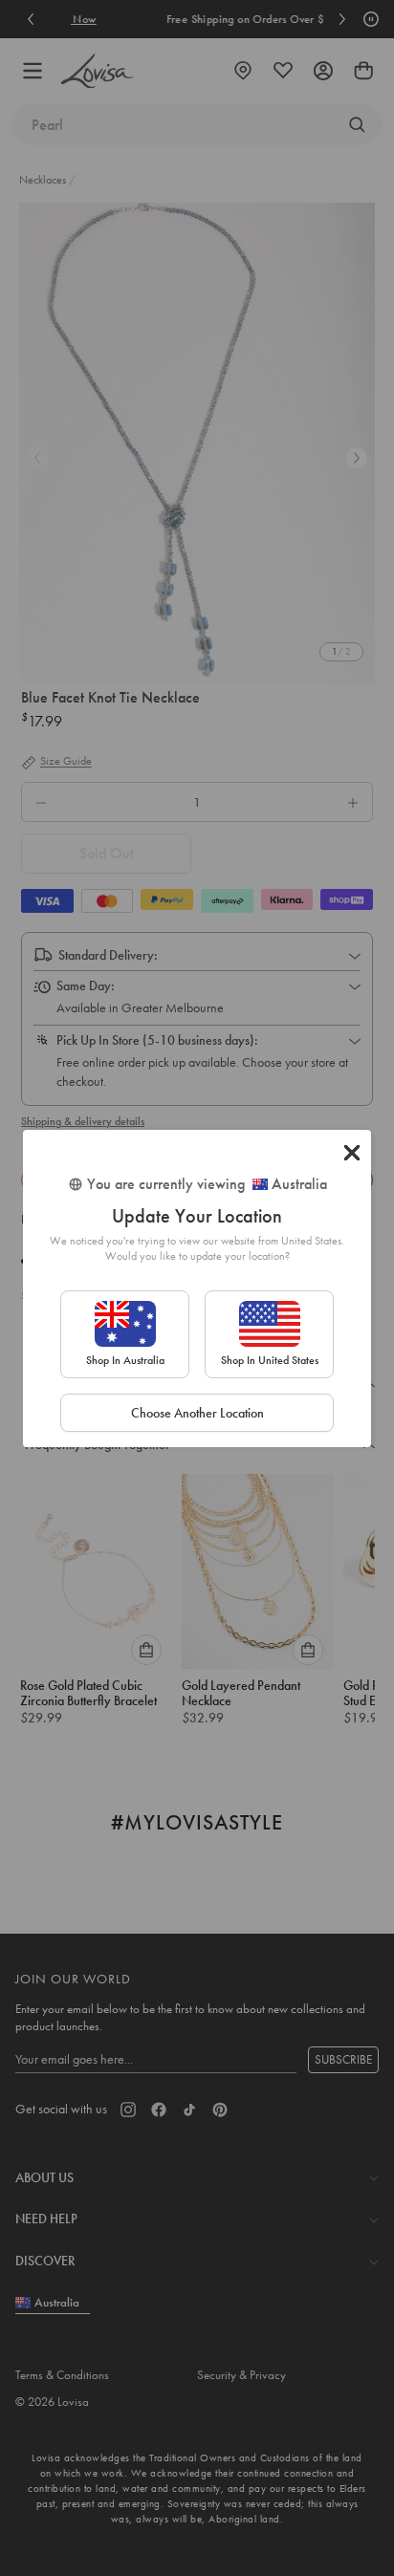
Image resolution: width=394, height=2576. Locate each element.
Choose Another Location (197, 1413)
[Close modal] (352, 1153)
